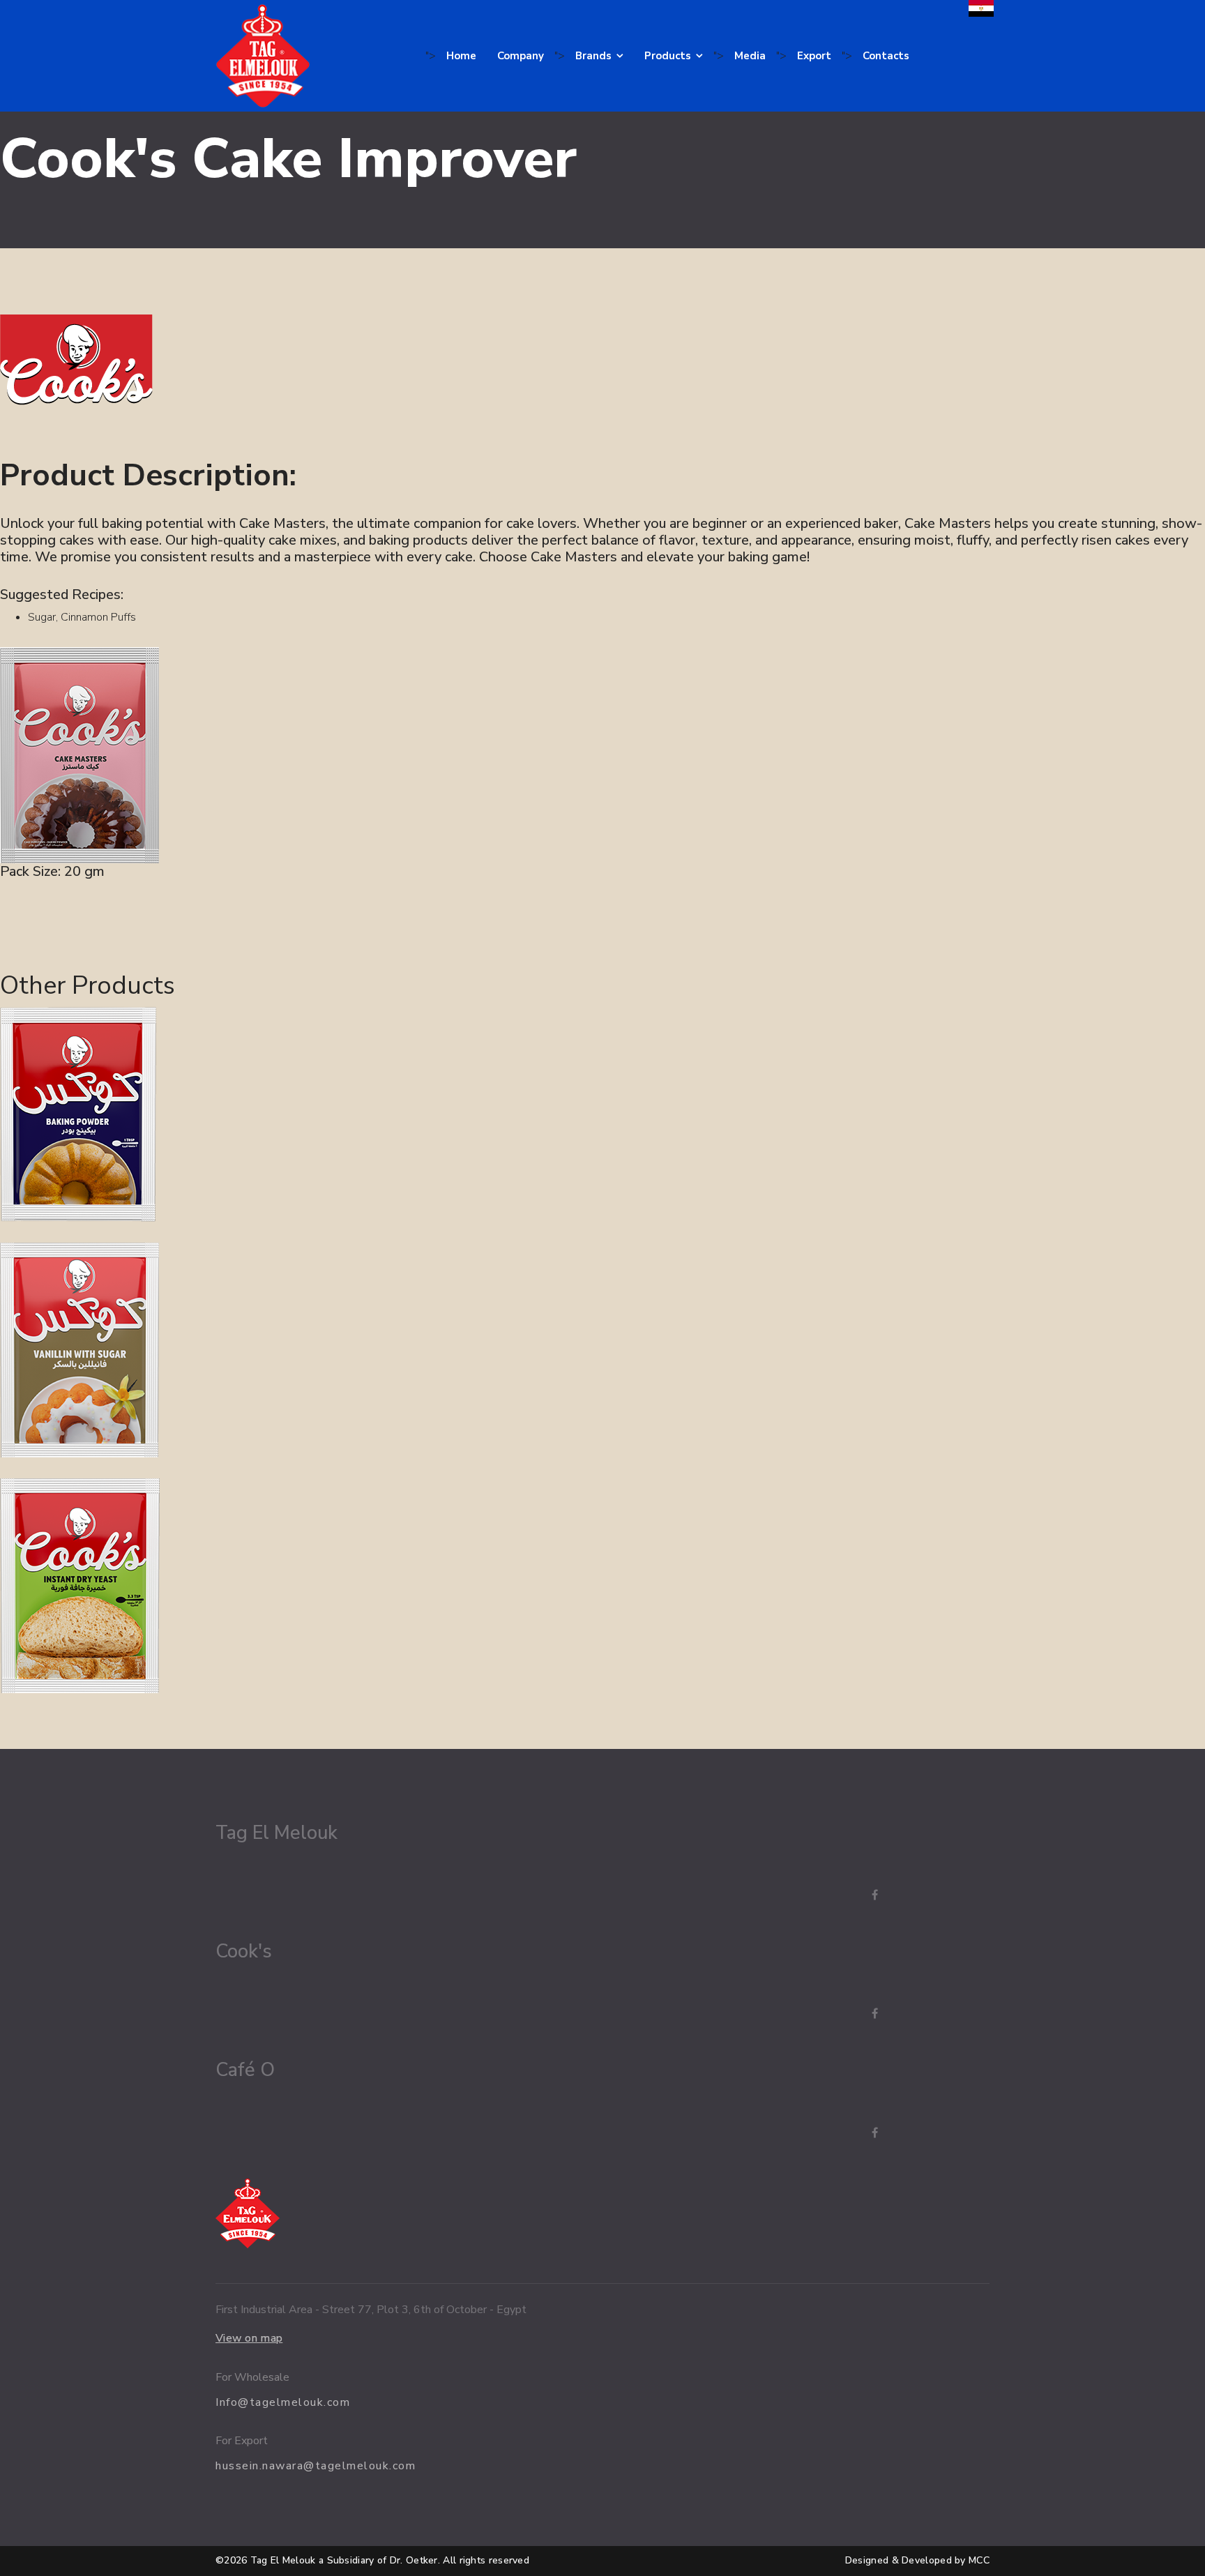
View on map (249, 2338)
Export (814, 56)
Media (750, 56)
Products (668, 56)
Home (461, 56)
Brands (593, 56)
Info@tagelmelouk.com (283, 2402)
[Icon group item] (861, 1895)
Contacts (886, 56)
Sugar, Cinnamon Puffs (82, 617)
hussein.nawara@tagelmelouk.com (316, 2466)
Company (521, 56)
